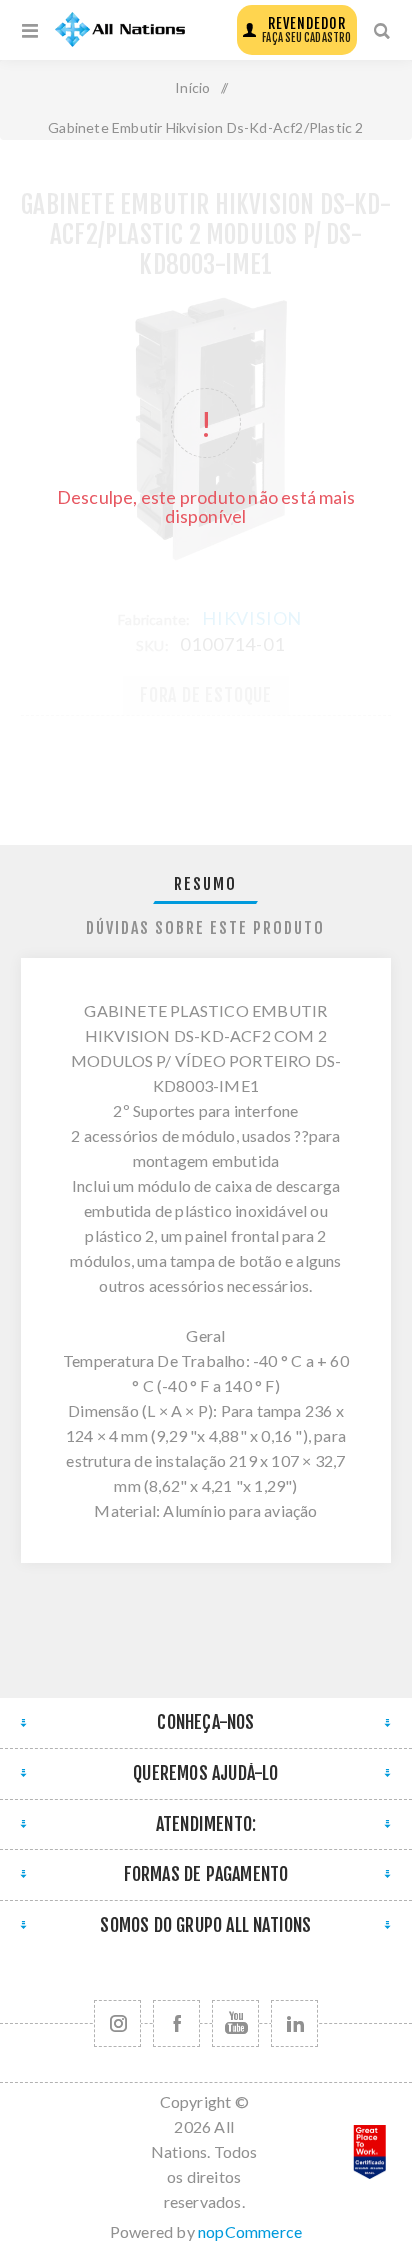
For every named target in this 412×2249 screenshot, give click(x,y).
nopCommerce (250, 2231)
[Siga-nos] (117, 2023)
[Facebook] (176, 2023)
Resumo (205, 884)
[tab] (206, 884)
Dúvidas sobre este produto (205, 928)
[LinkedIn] (294, 2023)
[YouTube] (235, 2023)
